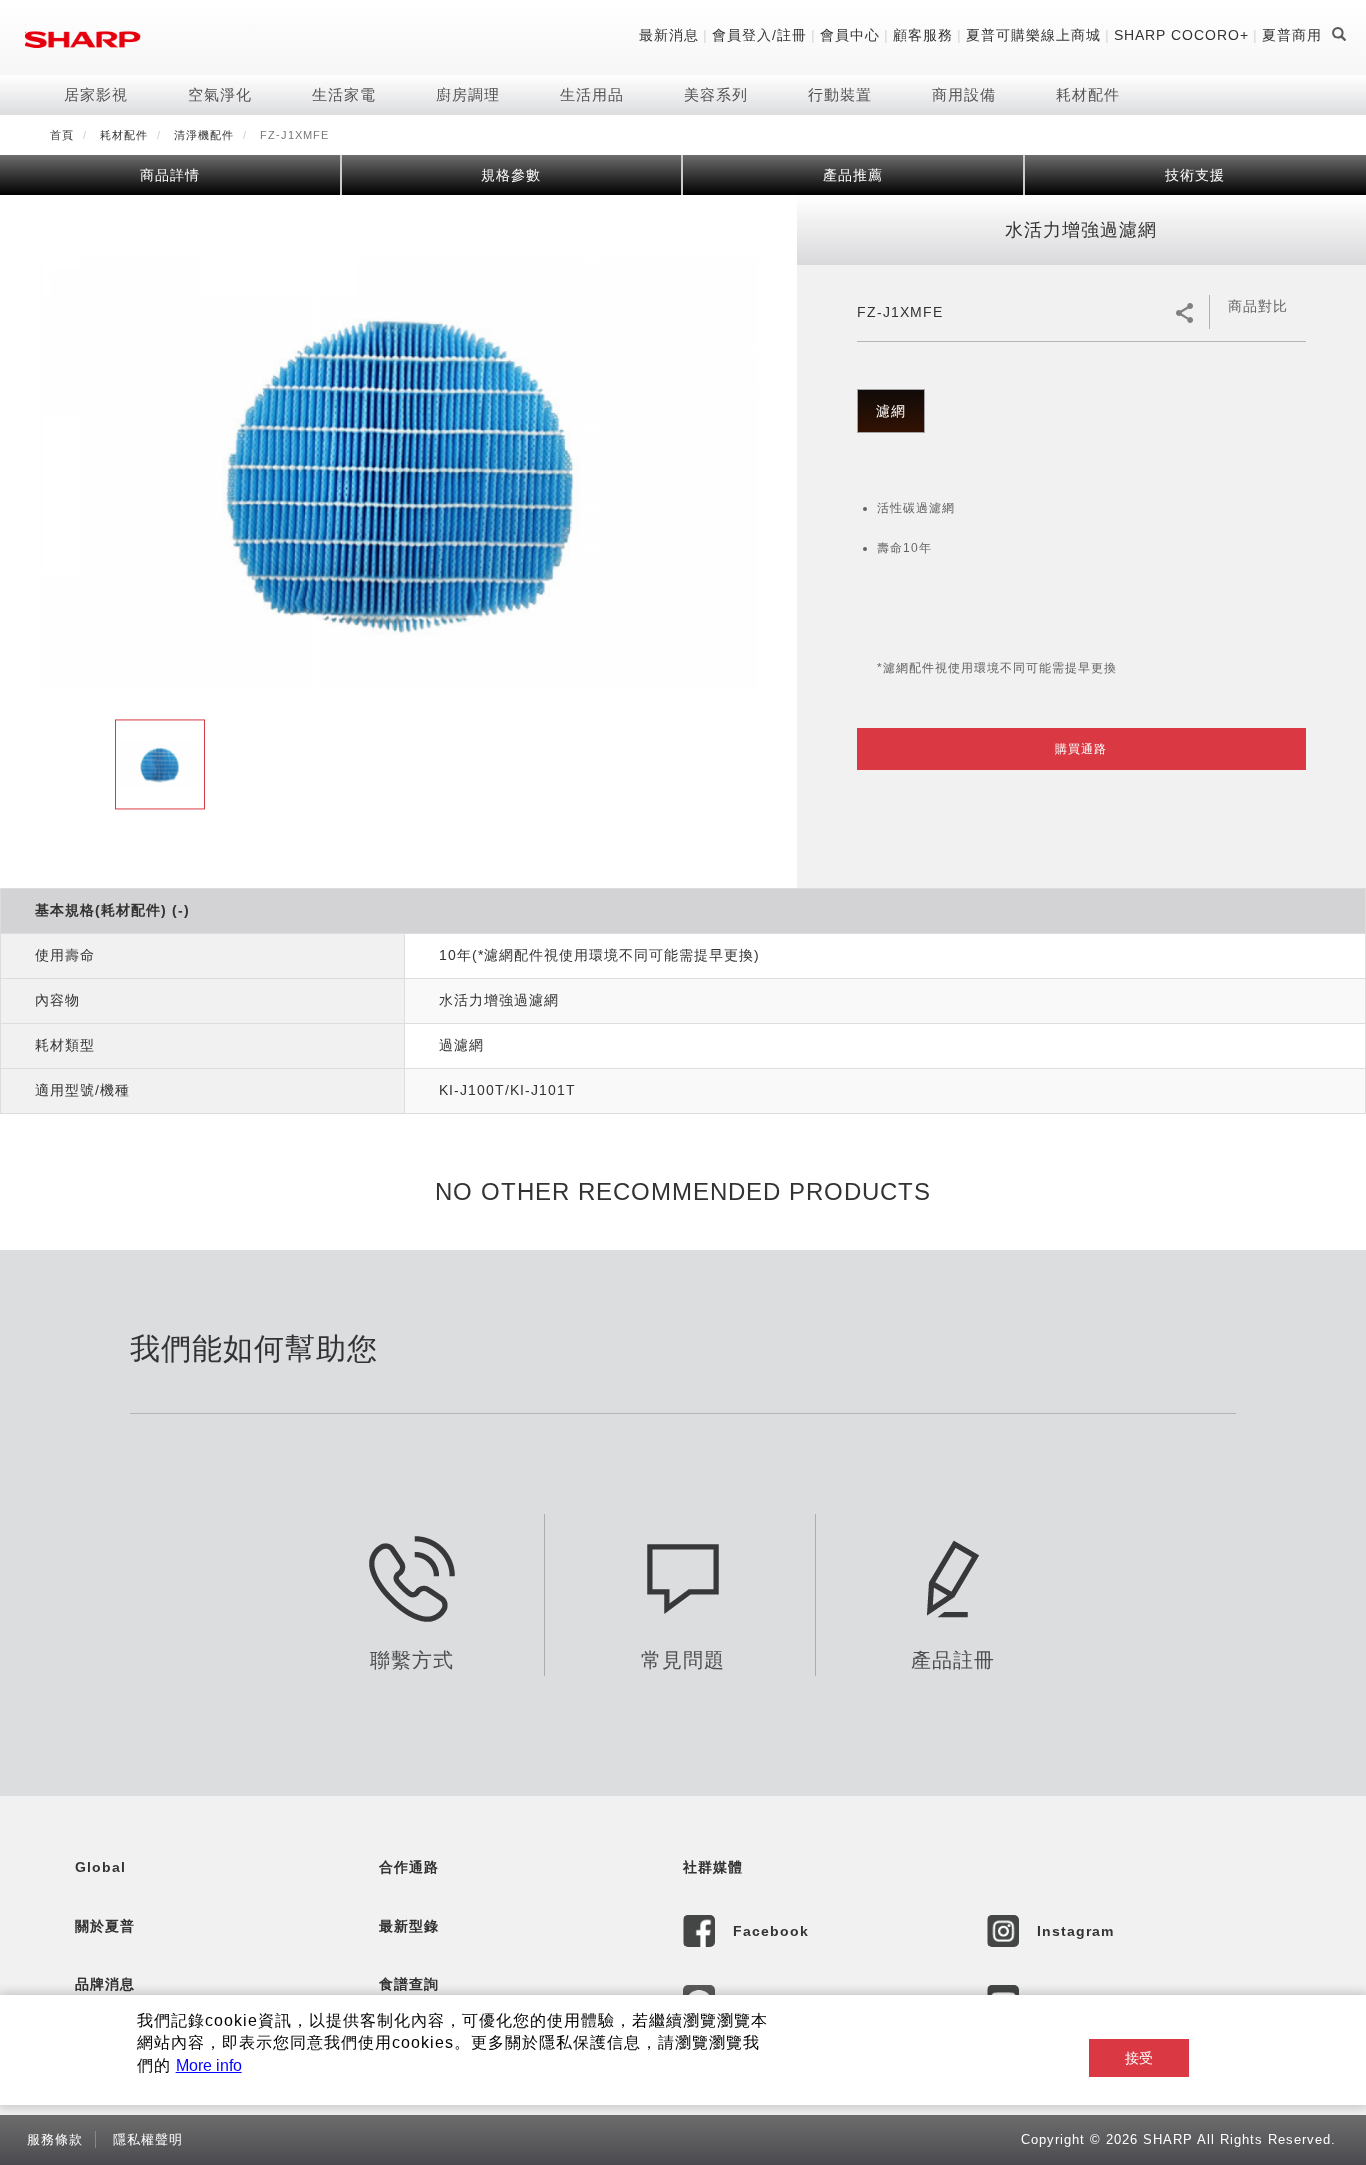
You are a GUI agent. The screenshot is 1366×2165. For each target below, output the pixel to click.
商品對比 (1258, 306)
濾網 (891, 411)
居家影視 (96, 94)
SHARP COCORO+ (1181, 35)
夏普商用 (1292, 35)
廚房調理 (468, 94)
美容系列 (716, 94)
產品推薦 (853, 175)
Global (100, 1867)
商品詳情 (170, 175)
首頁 (62, 135)
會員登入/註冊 (759, 35)
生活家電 (344, 94)
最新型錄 (409, 1926)
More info (209, 2065)
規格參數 (511, 175)
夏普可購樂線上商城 (1033, 35)
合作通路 (409, 1867)
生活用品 (592, 94)
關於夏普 (105, 1926)
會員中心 (850, 35)
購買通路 (1081, 749)
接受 (1139, 2058)
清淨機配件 (204, 135)
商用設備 (964, 94)
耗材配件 (1088, 94)
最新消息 (669, 35)
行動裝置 (840, 94)
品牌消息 (105, 1984)
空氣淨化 (220, 94)
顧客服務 (923, 35)
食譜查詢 (409, 1984)
